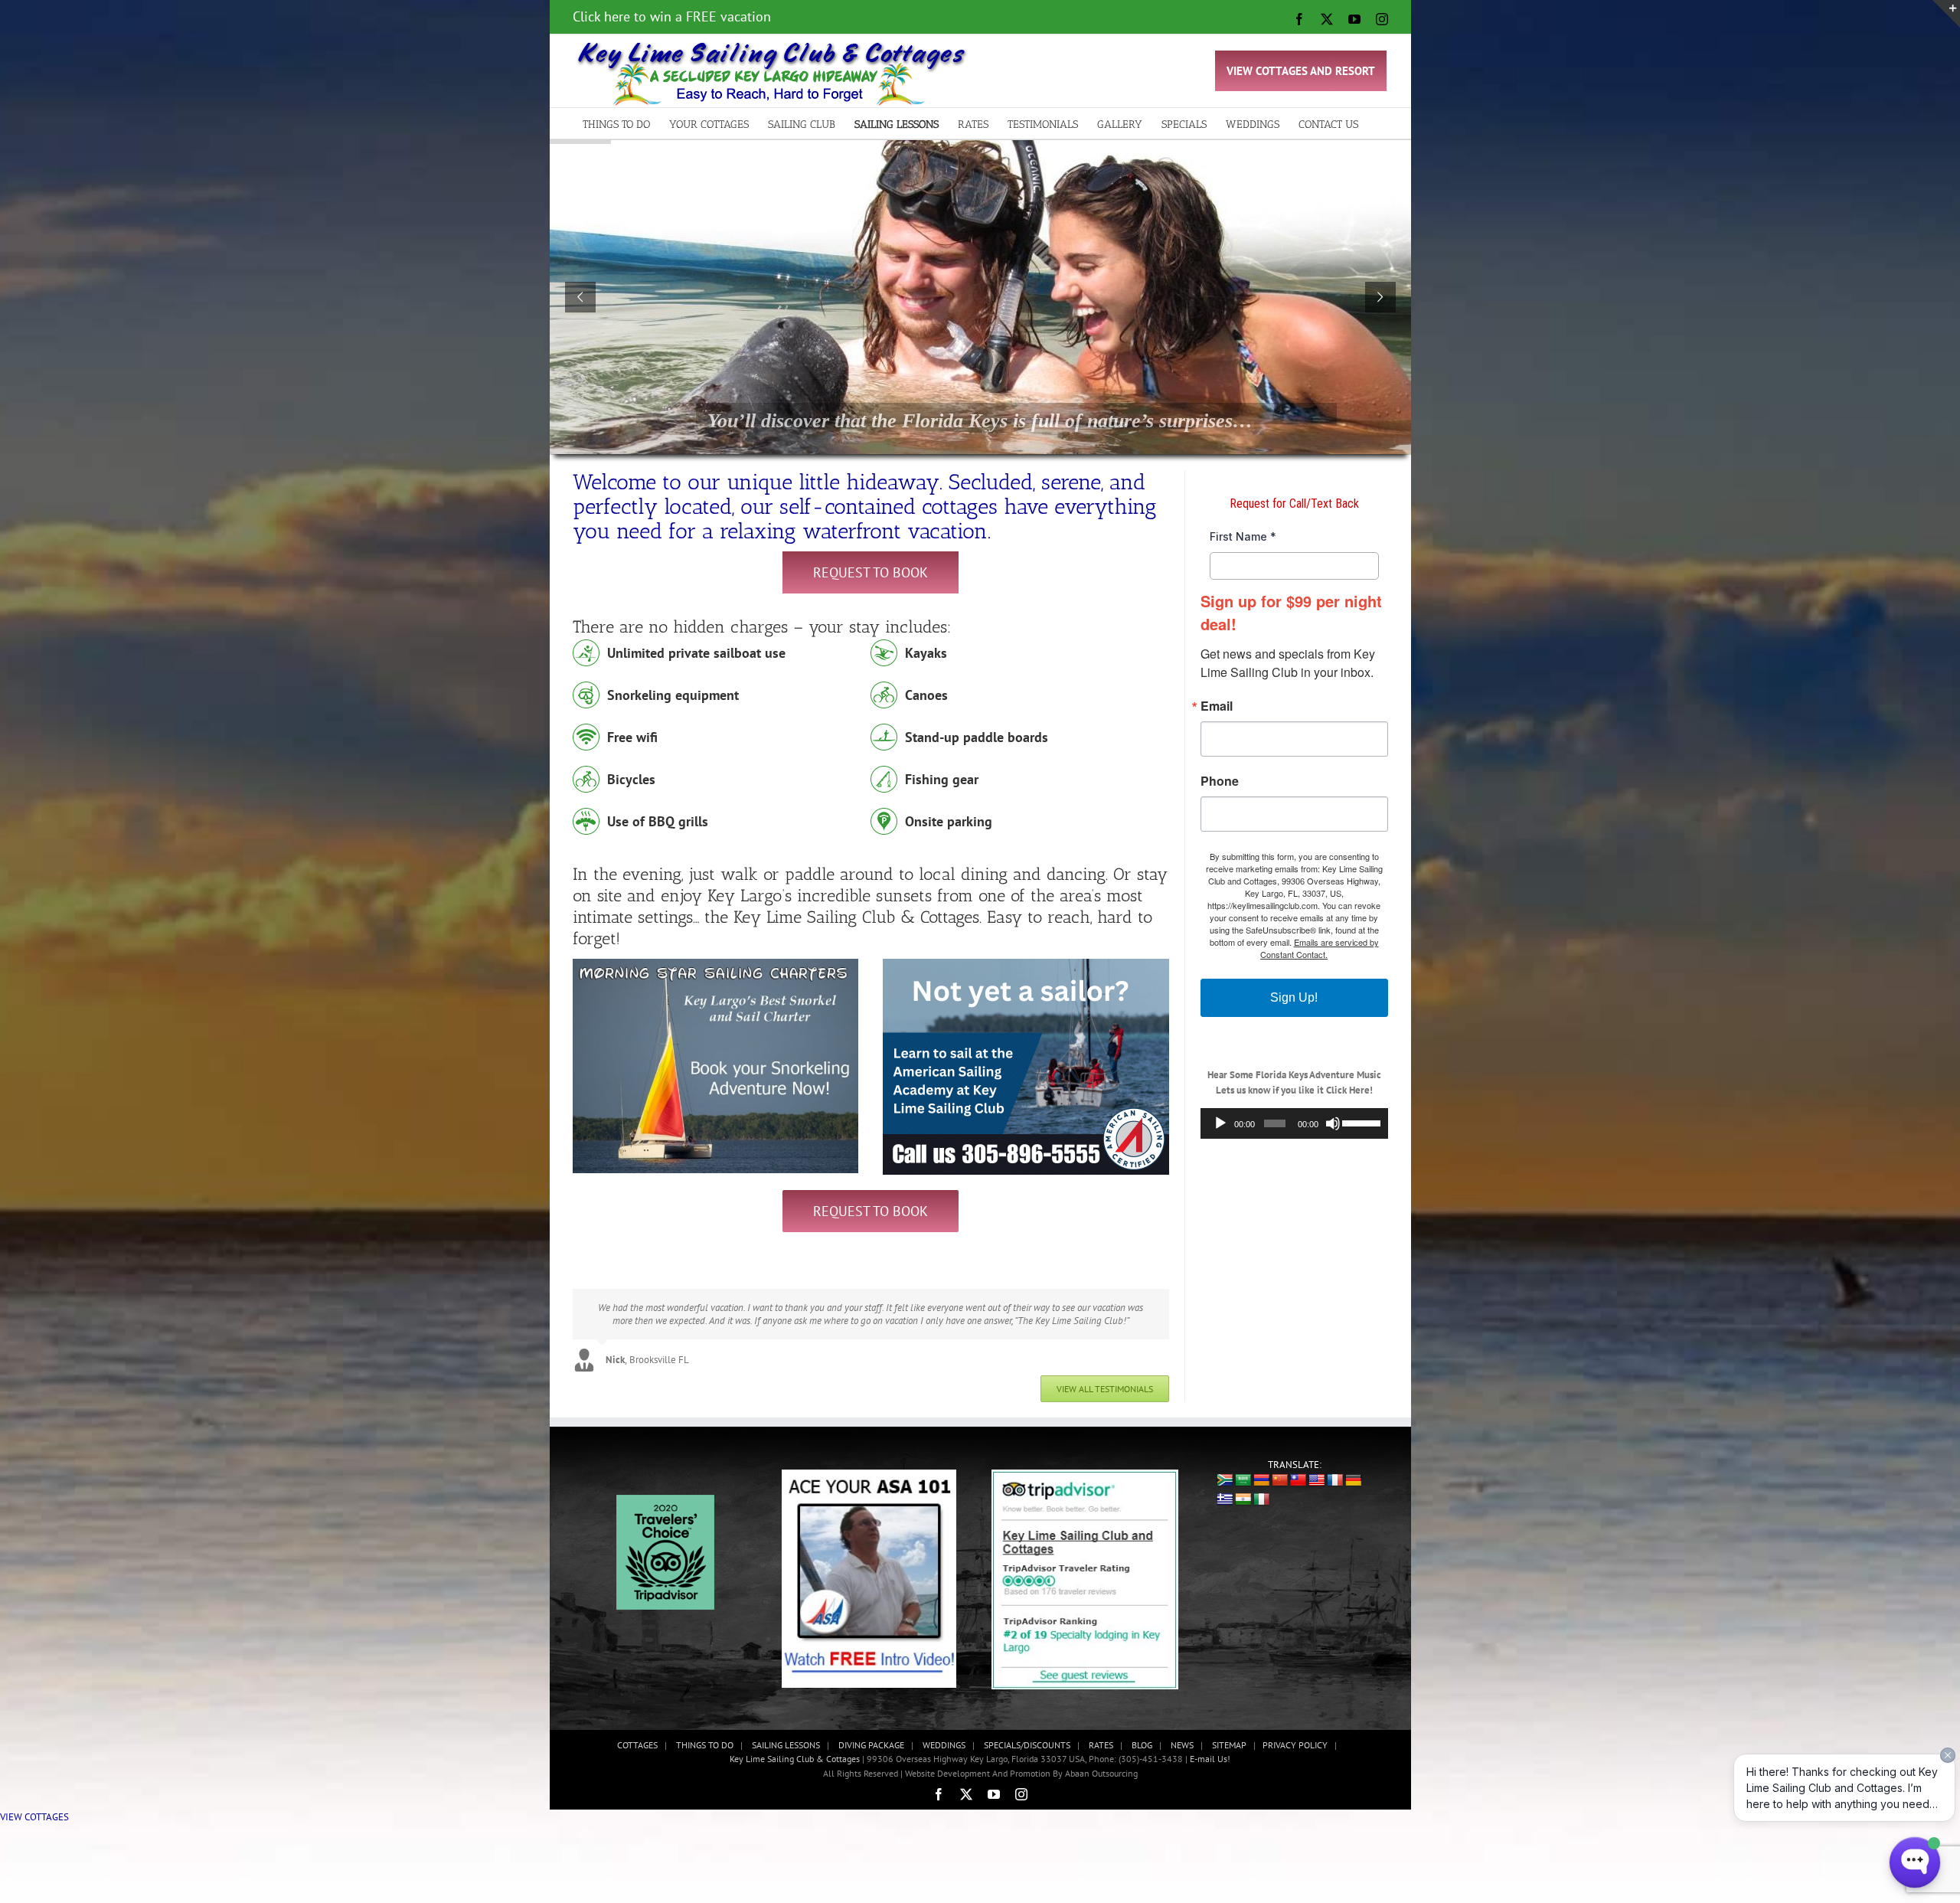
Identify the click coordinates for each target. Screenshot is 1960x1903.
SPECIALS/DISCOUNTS (1027, 1732)
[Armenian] (1262, 1468)
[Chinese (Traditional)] (1298, 1468)
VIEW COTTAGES (34, 1804)
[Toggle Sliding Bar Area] (1946, 14)
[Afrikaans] (1225, 1467)
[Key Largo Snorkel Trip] (716, 964)
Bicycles (631, 779)
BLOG (1142, 1732)
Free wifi (632, 737)
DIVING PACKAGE (871, 1732)
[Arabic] (1243, 1468)
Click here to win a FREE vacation (672, 16)
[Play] (1220, 1123)
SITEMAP (1229, 1732)
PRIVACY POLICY (1295, 1732)
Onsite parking (949, 821)
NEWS (1182, 1732)
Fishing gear (942, 779)
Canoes (926, 695)
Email (1217, 706)
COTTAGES (637, 1732)
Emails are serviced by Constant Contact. (1320, 948)
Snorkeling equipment (673, 695)
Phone (1220, 781)
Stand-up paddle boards (977, 737)
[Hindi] (1243, 1487)
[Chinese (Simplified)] (1280, 1468)
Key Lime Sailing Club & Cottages (796, 1746)
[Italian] (1262, 1487)
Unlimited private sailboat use (696, 653)
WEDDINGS (944, 1732)
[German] (1354, 1468)
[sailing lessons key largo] (1026, 964)
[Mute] (1333, 1123)
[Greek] (1225, 1487)
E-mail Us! (1210, 1746)
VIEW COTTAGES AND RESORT (1301, 71)
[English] (1317, 1468)
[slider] (1361, 1122)
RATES (1101, 1732)
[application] (1294, 1123)
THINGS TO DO (705, 1732)
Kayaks (926, 653)
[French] (1335, 1468)
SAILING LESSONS (786, 1732)
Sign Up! (1294, 997)
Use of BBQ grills (658, 821)
